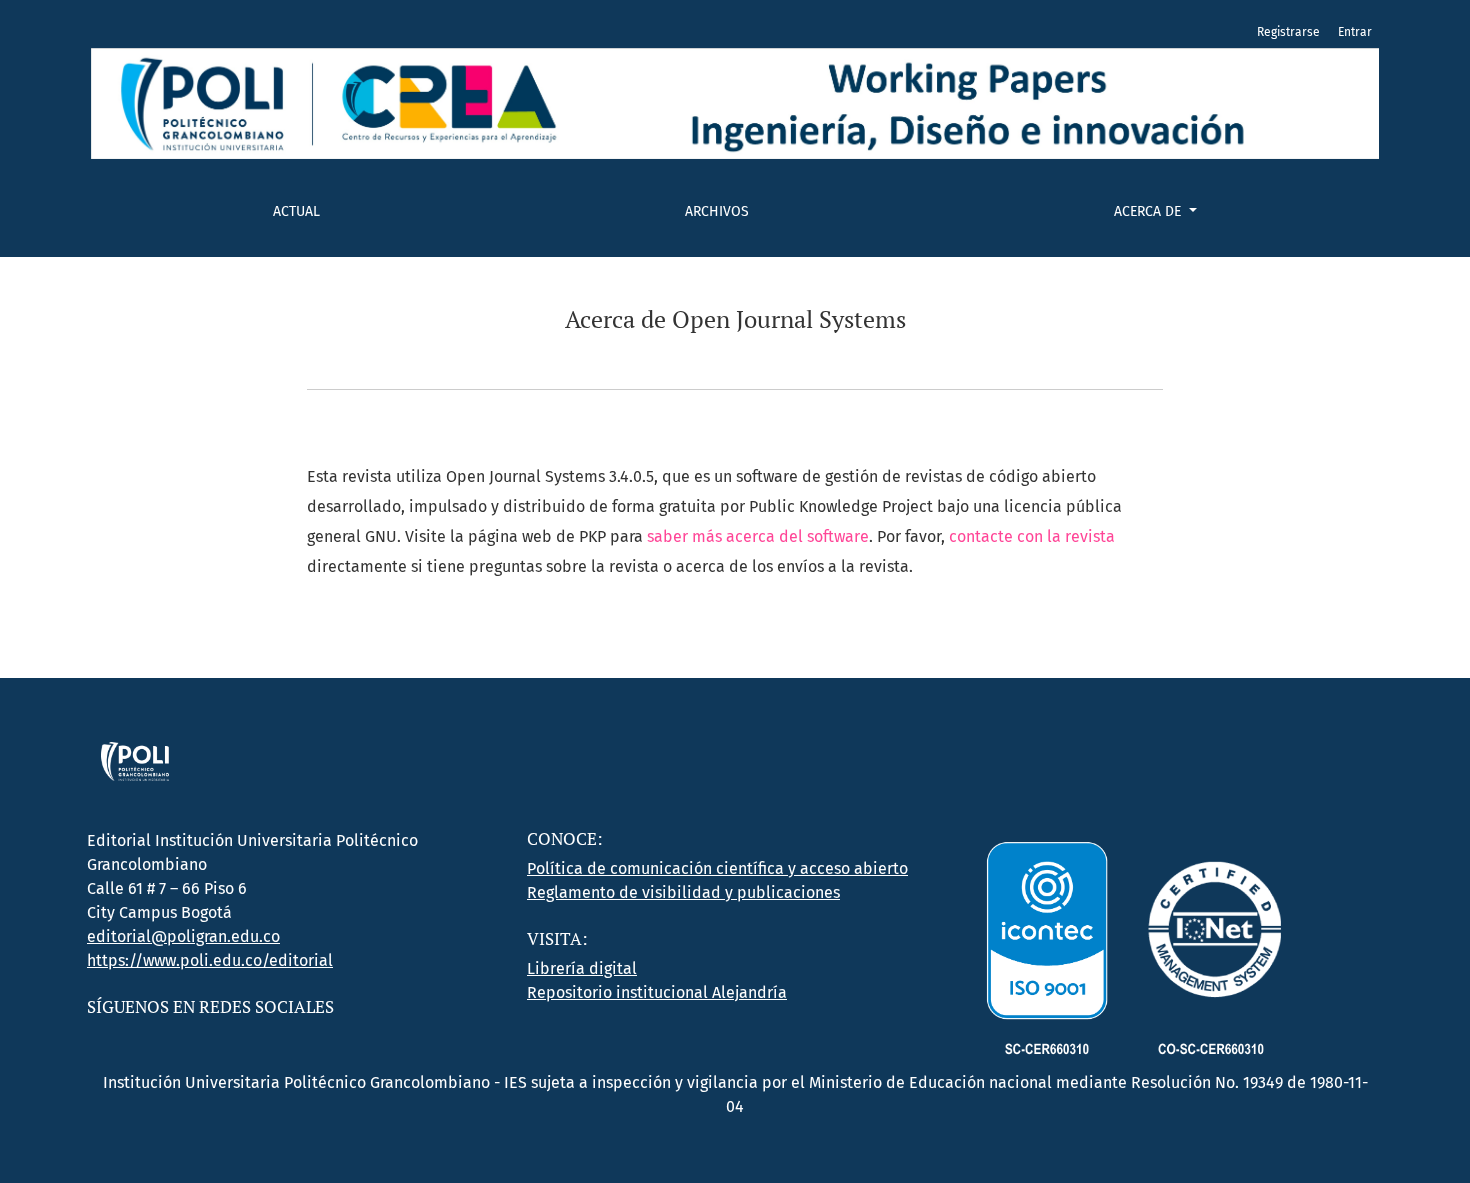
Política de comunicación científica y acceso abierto (717, 868)
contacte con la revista (1032, 536)
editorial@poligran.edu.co (183, 936)
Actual (296, 211)
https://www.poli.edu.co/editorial (210, 960)
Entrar (1355, 32)
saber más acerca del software (758, 536)
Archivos (717, 211)
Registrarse (1288, 32)
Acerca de (1149, 211)
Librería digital (582, 968)
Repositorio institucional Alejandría (657, 992)
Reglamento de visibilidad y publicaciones (683, 892)
